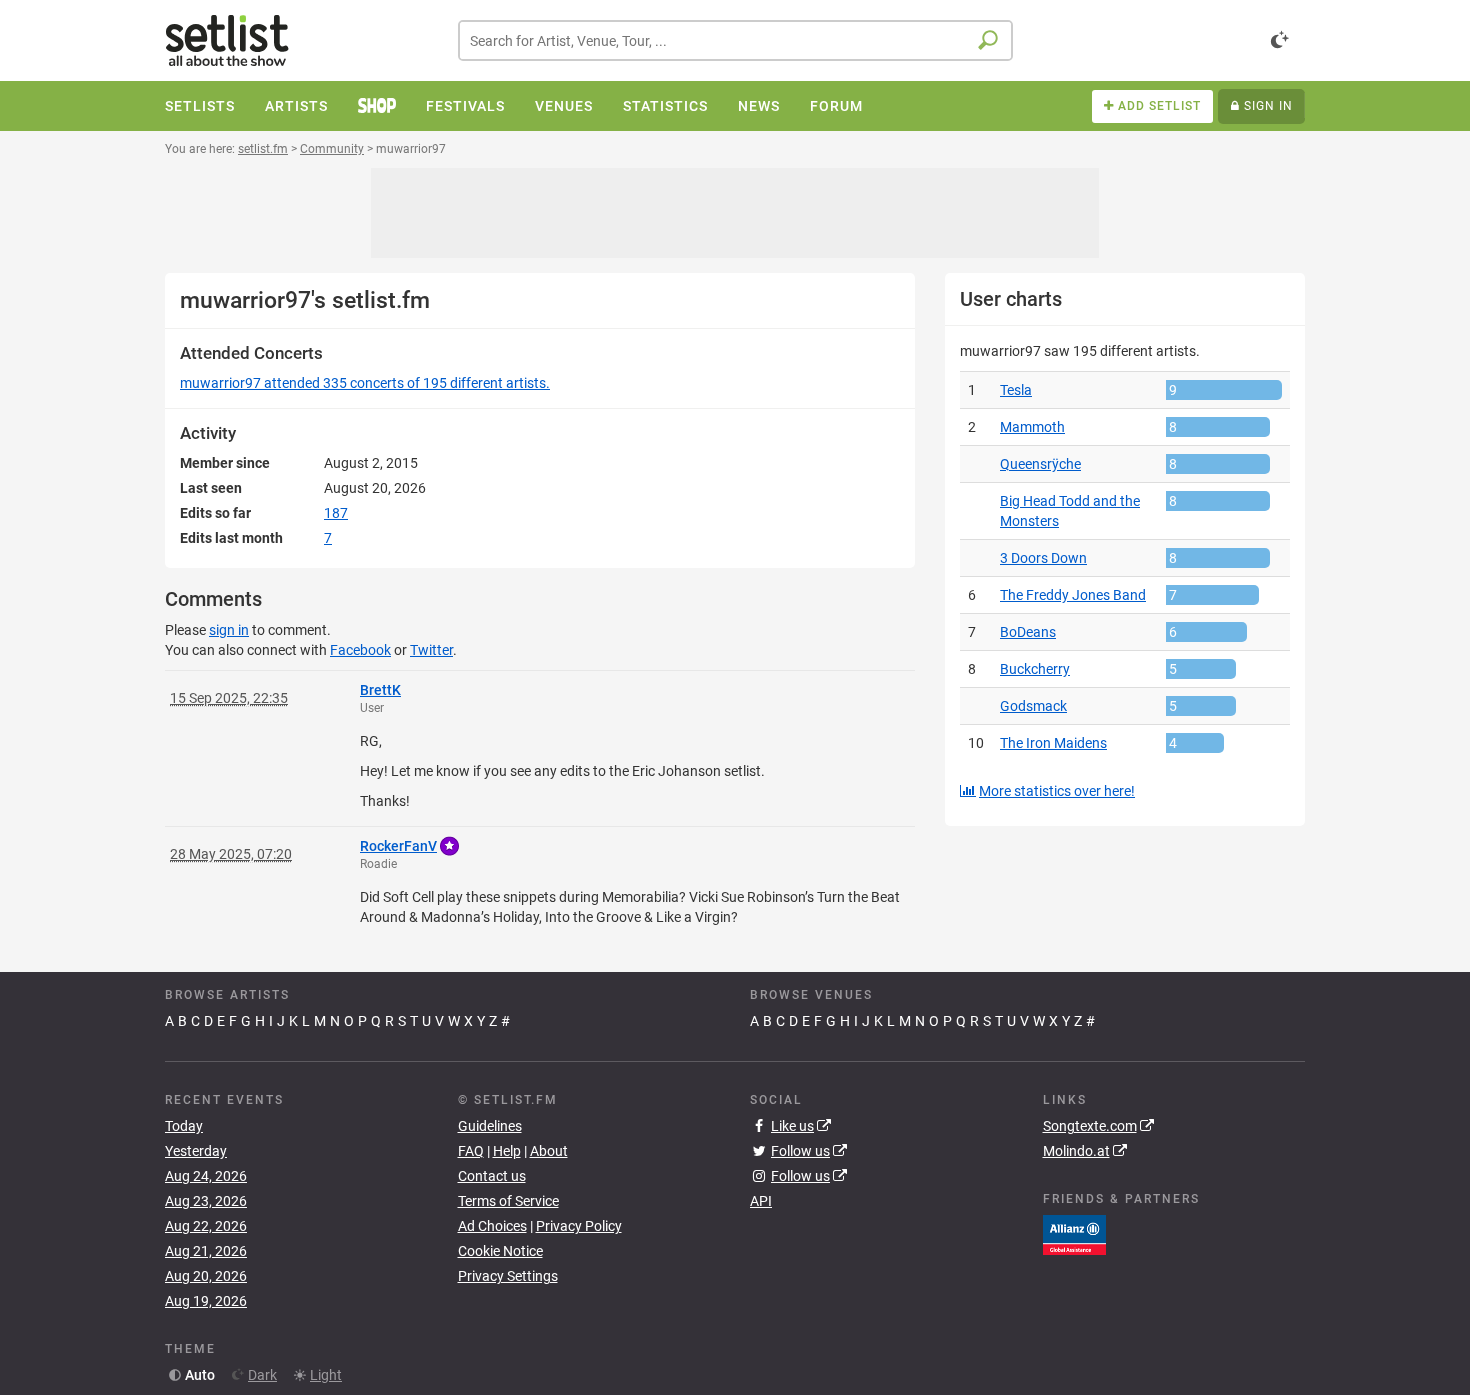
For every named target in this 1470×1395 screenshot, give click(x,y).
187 (336, 513)
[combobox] (735, 40)
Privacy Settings (508, 1276)
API (761, 1201)
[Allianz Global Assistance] (1074, 1234)
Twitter (431, 650)
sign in (229, 630)
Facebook (360, 650)
